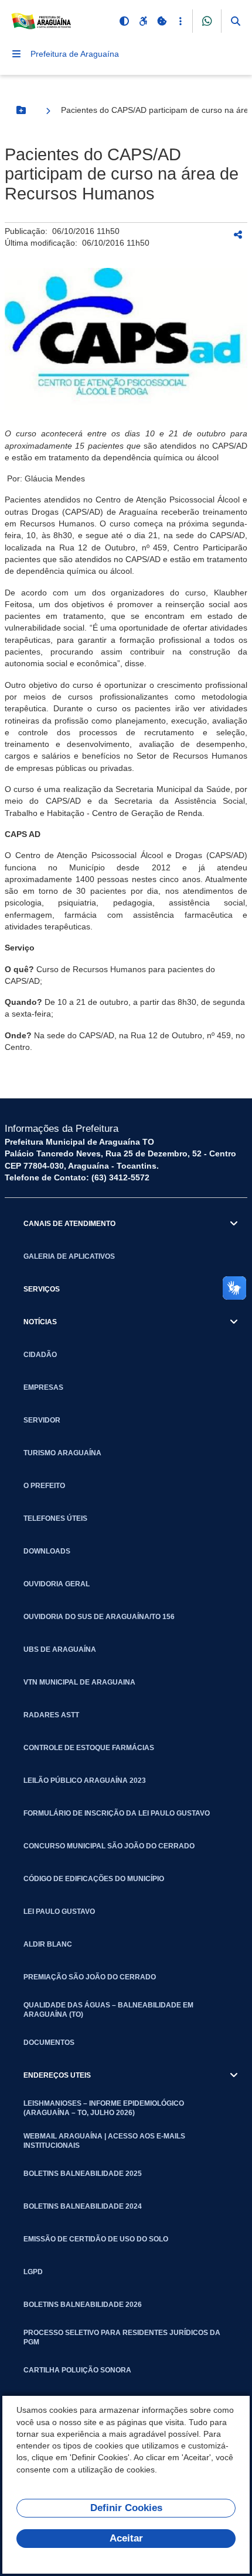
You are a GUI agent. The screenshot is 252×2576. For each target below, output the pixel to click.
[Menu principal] (16, 54)
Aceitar (126, 2538)
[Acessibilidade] (143, 21)
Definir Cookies (126, 2508)
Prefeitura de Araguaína (75, 54)
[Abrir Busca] (236, 21)
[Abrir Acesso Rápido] (181, 21)
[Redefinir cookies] (162, 21)
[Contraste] (124, 21)
